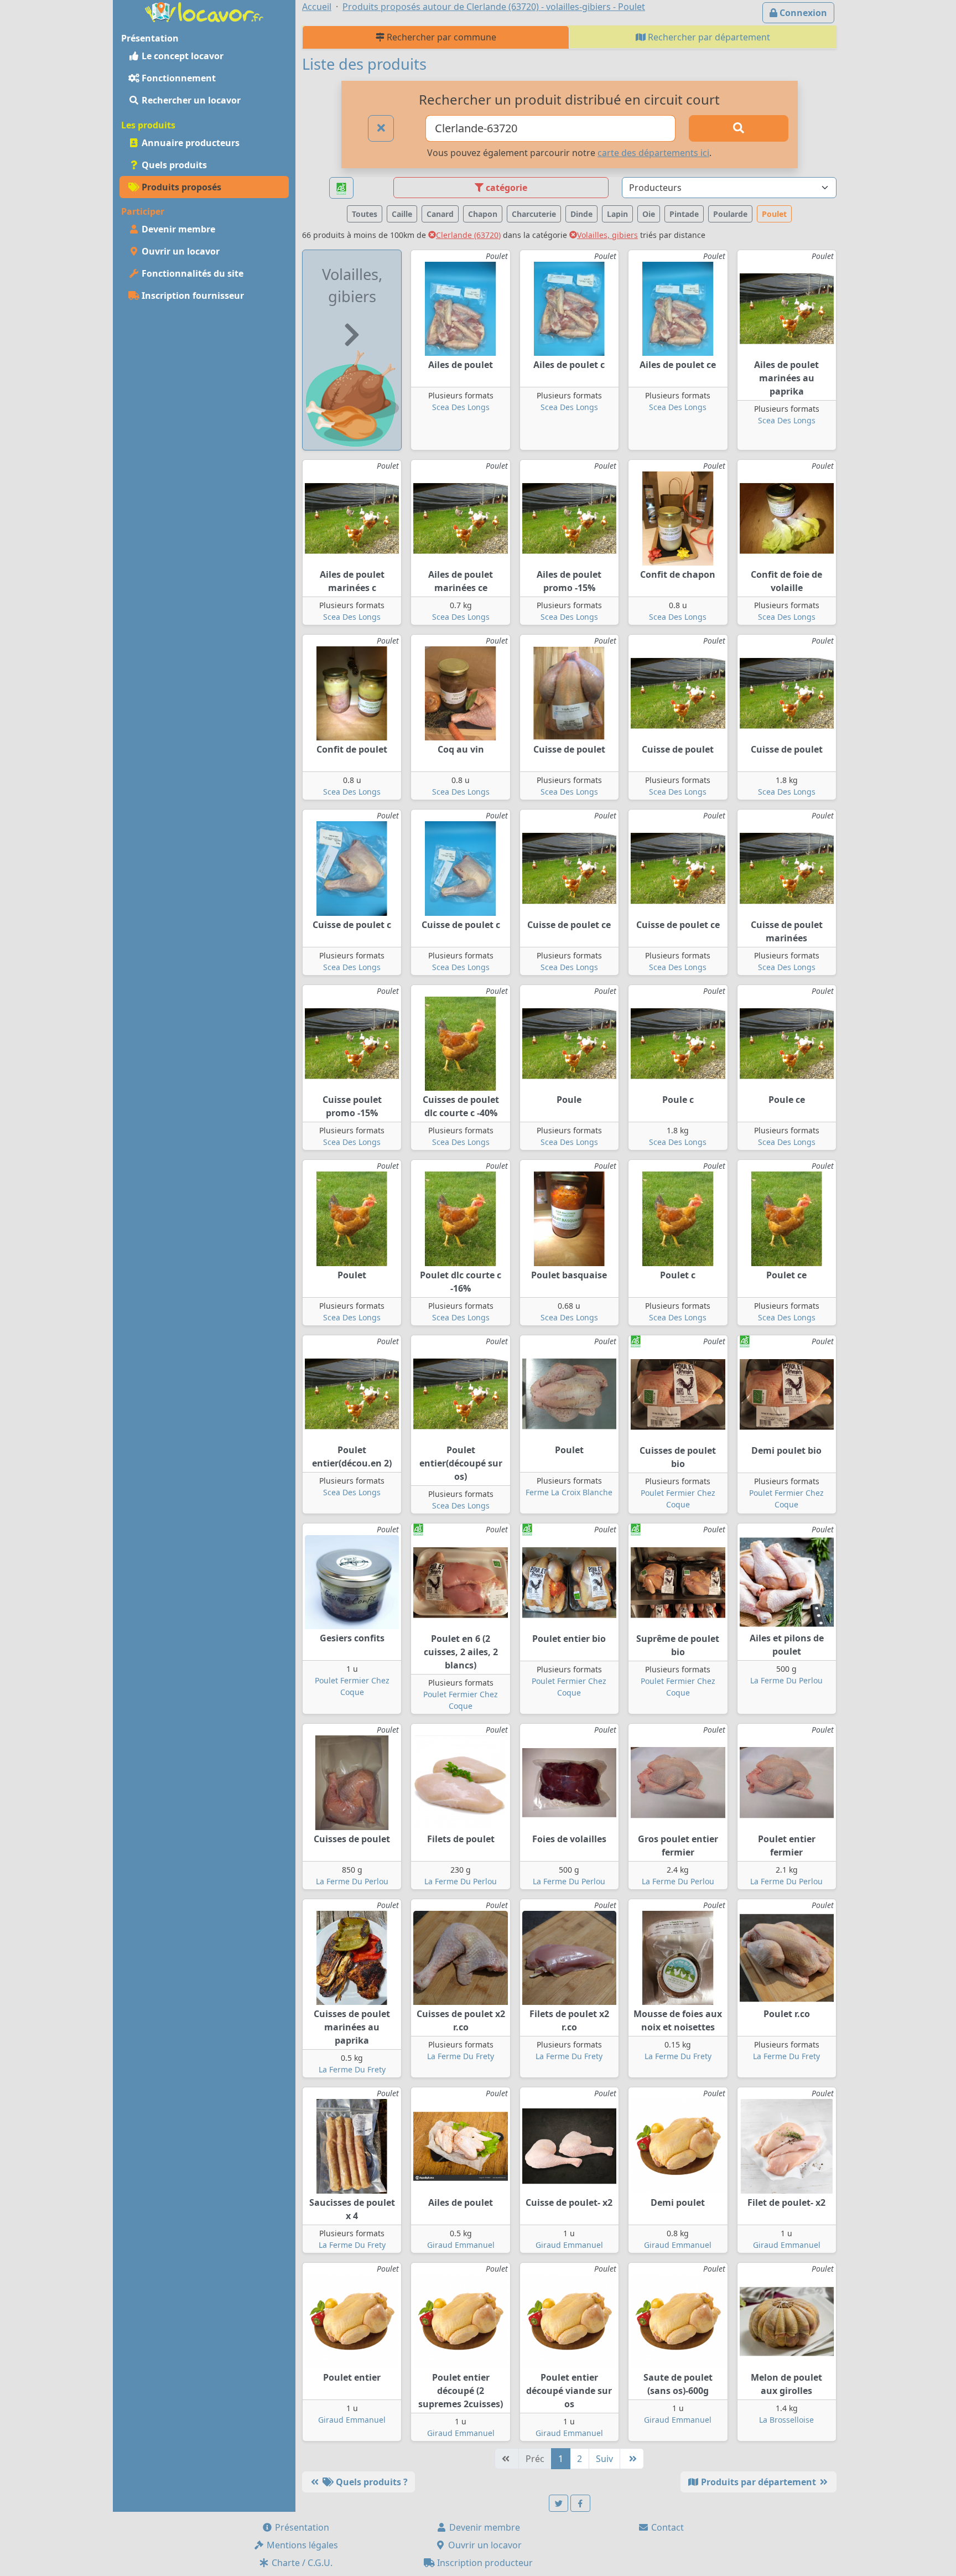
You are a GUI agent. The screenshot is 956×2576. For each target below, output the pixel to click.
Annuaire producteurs (189, 143)
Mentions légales (301, 2545)
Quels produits (173, 165)
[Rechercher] (739, 128)
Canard (440, 214)
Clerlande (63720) (468, 235)
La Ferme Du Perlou (786, 1680)
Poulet (774, 214)
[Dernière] (632, 2459)
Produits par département (758, 2482)
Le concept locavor (181, 56)
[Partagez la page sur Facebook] (580, 2503)
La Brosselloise (786, 2420)
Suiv (604, 2459)
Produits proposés (180, 187)
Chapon (483, 214)
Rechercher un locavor (190, 100)
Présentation (301, 2527)
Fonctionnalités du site (191, 273)
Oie (649, 214)
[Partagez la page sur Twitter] (559, 2503)
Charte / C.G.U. (301, 2563)
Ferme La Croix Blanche (569, 1492)
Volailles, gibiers (607, 235)
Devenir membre (177, 229)
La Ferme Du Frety (352, 2069)
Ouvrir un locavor (180, 251)
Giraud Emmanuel (461, 2245)
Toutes (365, 214)
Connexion (802, 13)
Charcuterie (534, 214)
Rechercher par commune (440, 37)
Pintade (684, 214)
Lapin (617, 214)
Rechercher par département (708, 37)
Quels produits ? (371, 2482)
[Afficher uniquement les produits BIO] (341, 188)
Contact (666, 2527)
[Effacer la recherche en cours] (381, 128)
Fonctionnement (178, 78)
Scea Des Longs (461, 407)
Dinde (581, 214)
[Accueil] (204, 11)
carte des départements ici (653, 153)
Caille (402, 214)
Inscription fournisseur (192, 296)
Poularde (730, 214)
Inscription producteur (484, 2563)
